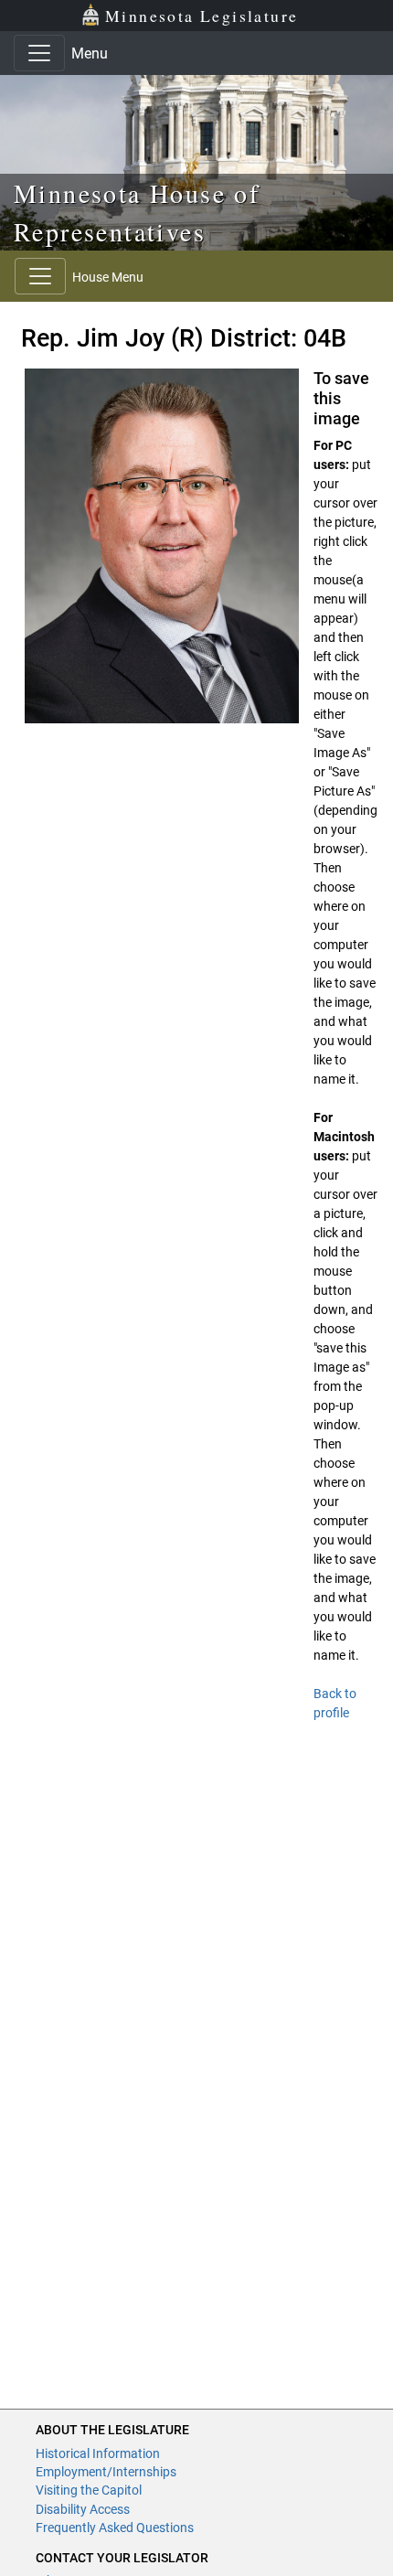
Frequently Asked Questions (115, 2528)
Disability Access (83, 2509)
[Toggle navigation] (39, 53)
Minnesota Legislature (202, 16)
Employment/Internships (106, 2472)
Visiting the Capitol (89, 2490)
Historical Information (98, 2453)
